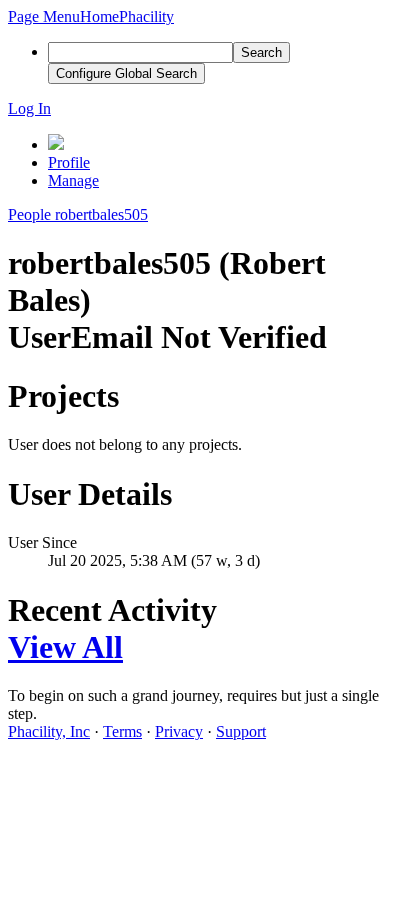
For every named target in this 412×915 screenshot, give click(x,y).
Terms (122, 731)
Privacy (179, 731)
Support (241, 731)
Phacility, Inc (49, 731)
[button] (44, 16)
